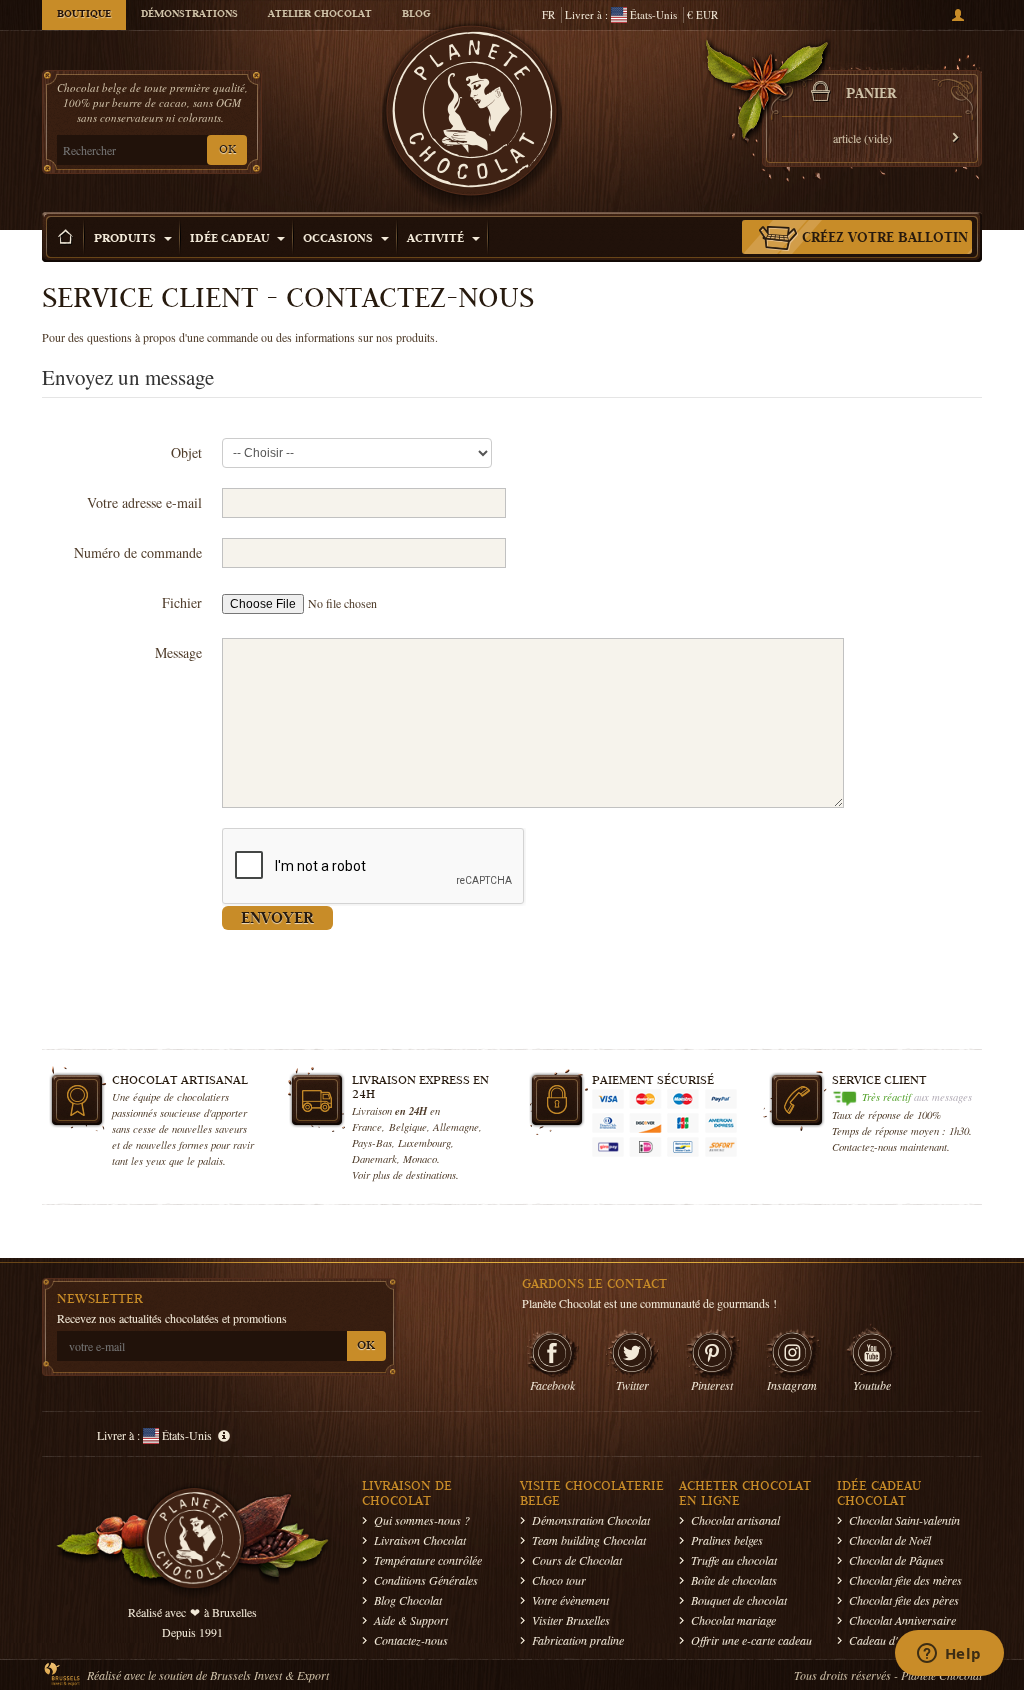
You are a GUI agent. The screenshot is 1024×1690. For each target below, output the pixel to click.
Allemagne (456, 1126)
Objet (186, 452)
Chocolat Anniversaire (902, 1620)
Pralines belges (727, 1540)
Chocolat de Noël (890, 1540)
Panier (871, 95)
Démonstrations (189, 15)
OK (227, 150)
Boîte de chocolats (734, 1580)
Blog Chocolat (408, 1600)
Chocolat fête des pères (904, 1600)
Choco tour (559, 1580)
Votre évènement (570, 1600)
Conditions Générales (426, 1580)
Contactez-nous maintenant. (891, 1146)
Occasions (339, 239)
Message (178, 652)
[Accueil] (66, 237)
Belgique (408, 1126)
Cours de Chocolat (577, 1560)
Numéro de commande (138, 552)
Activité (437, 239)
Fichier (182, 602)
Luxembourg (424, 1142)
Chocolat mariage (733, 1620)
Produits (126, 239)
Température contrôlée (428, 1560)
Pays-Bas (372, 1142)
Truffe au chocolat (734, 1560)
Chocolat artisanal (735, 1520)
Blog (416, 15)
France (367, 1126)
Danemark (374, 1158)
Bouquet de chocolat (739, 1600)
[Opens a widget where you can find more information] (949, 1655)
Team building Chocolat (589, 1540)
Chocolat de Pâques (896, 1560)
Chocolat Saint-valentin (904, 1520)
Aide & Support (411, 1620)
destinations (431, 1174)
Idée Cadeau (231, 239)
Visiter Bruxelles (571, 1620)
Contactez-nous (411, 1640)
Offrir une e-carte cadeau (751, 1640)
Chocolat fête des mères (905, 1580)
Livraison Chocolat (420, 1540)
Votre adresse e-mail (144, 502)
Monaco (420, 1158)
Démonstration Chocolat (591, 1520)
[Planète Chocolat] (472, 116)
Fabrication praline (578, 1640)
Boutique (84, 15)
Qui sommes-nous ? (422, 1520)
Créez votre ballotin (885, 239)
